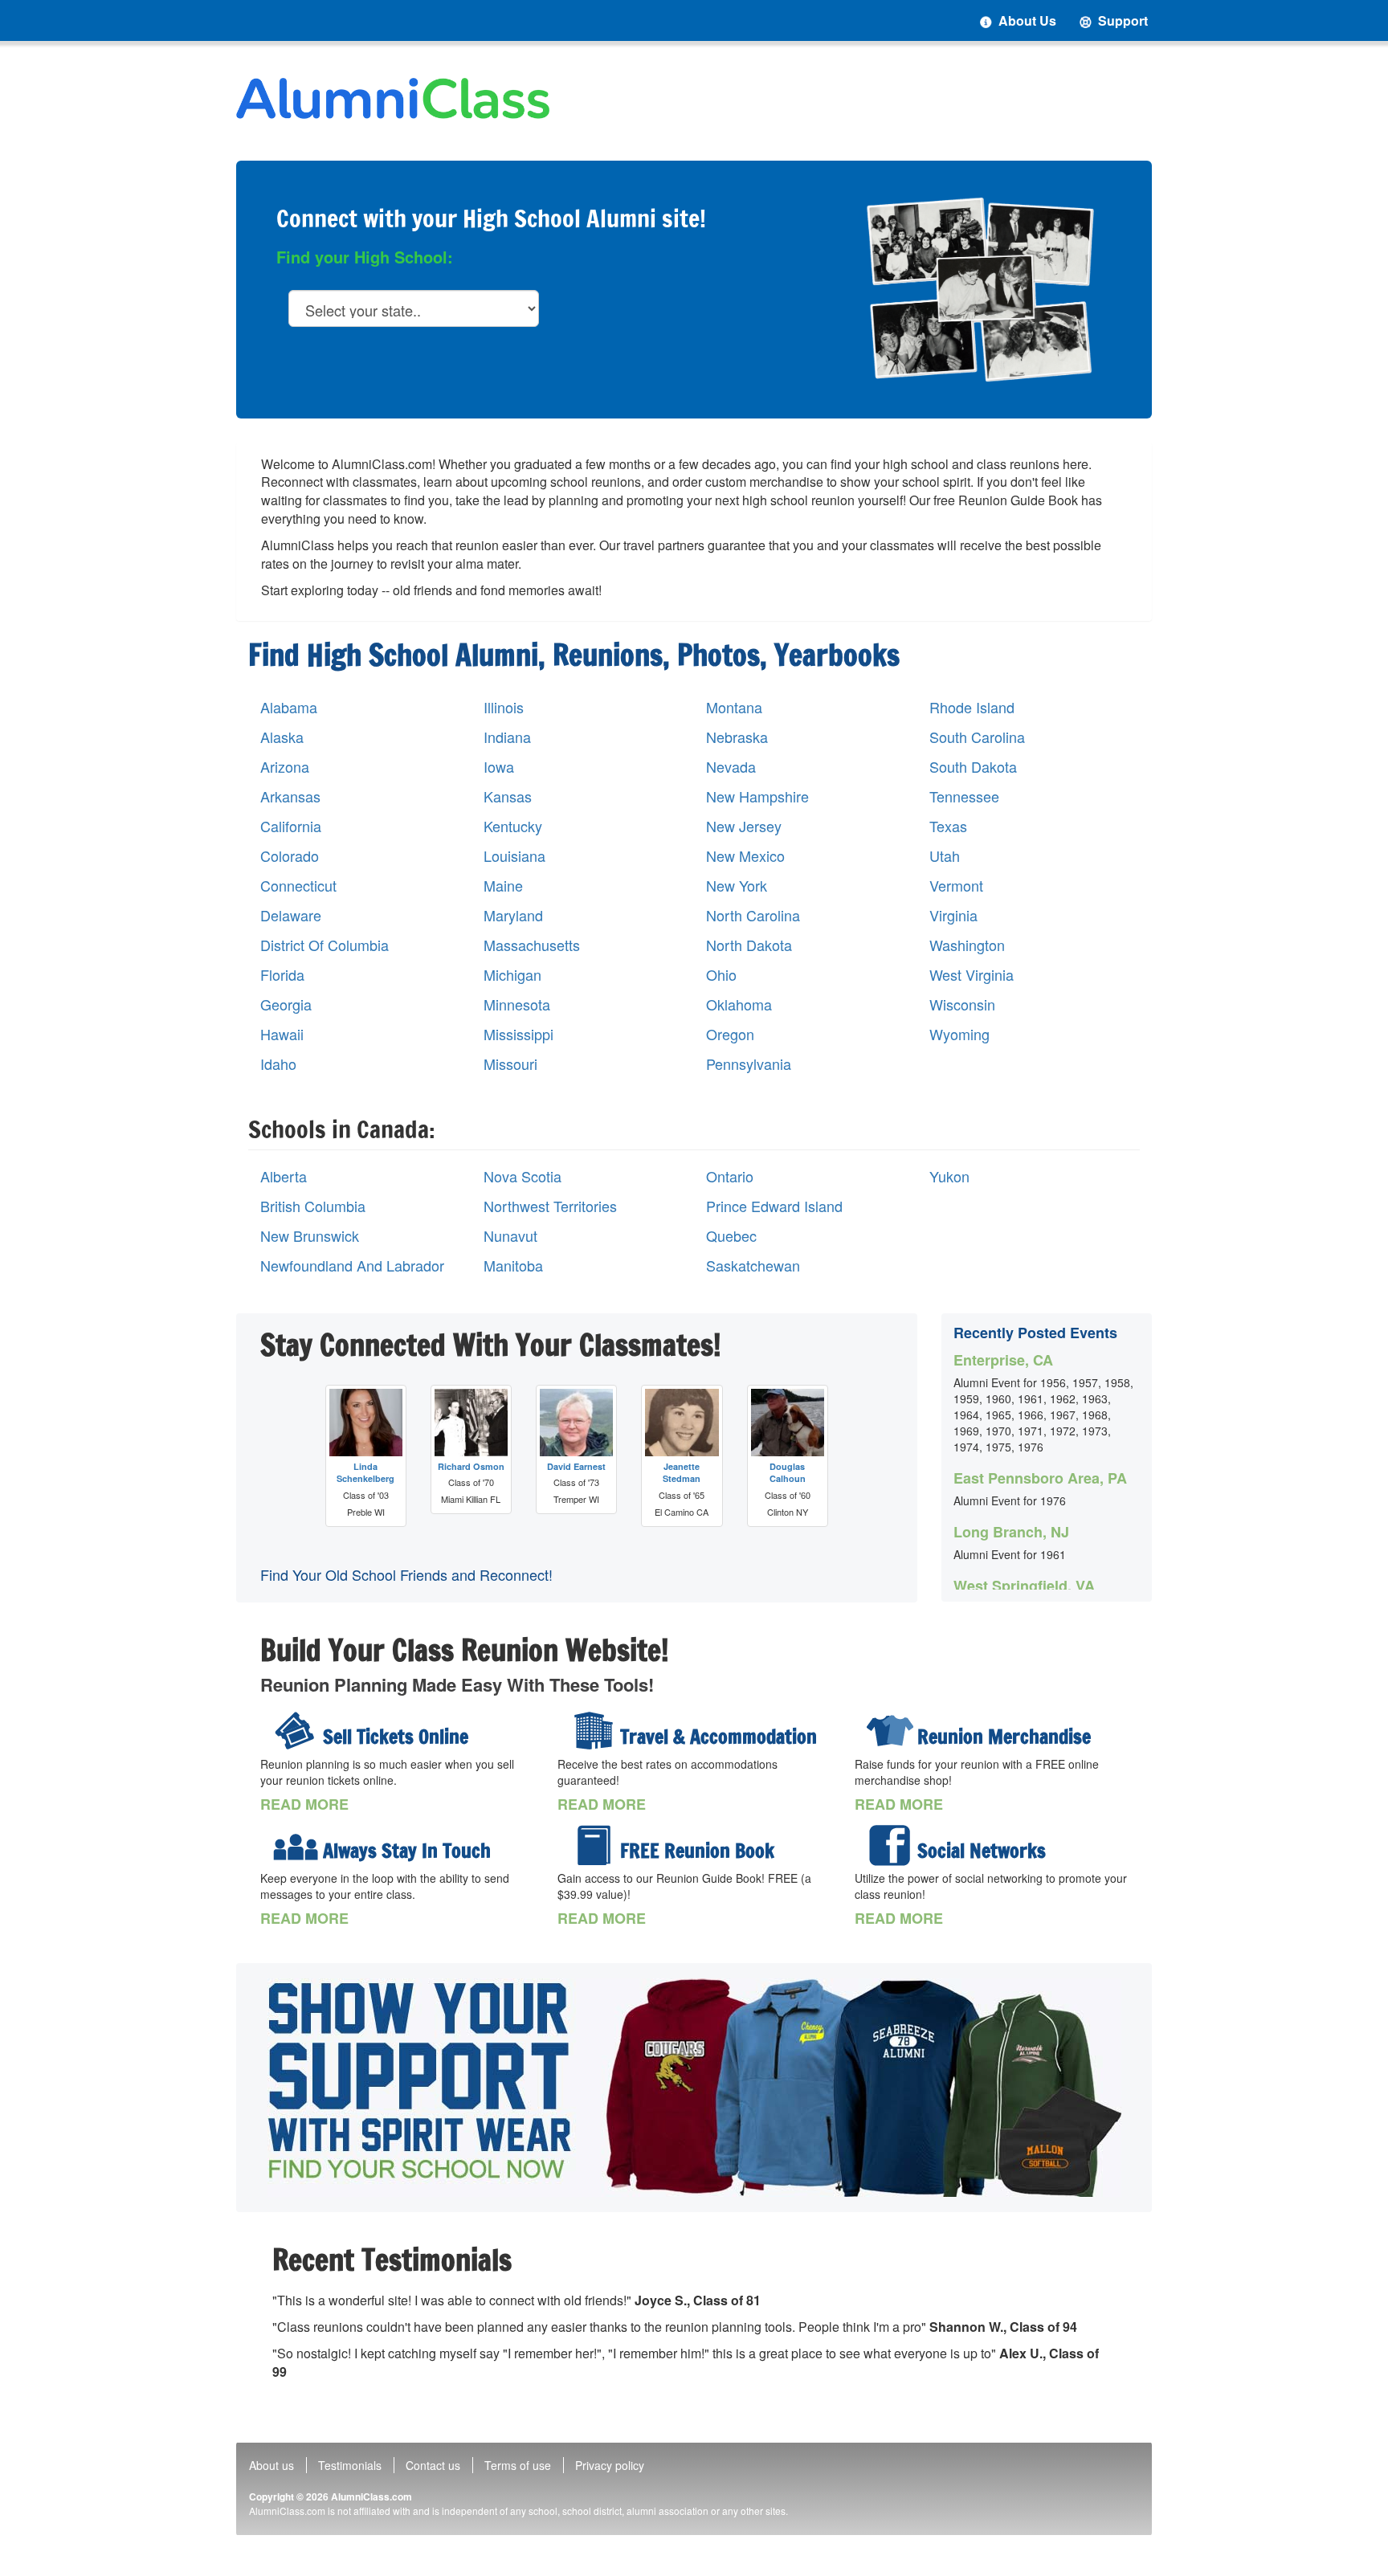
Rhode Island (972, 707)
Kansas (508, 796)
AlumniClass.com (371, 2496)
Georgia (286, 1004)
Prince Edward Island (774, 1206)
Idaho (278, 1064)
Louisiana (514, 856)
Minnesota (517, 1004)
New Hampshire (757, 796)
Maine (503, 886)
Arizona (285, 767)
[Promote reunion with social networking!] (890, 1845)
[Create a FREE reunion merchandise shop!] (890, 1731)
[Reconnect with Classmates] (980, 289)
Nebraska (737, 737)
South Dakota (973, 767)
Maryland (513, 915)
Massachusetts (532, 945)
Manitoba (513, 1266)
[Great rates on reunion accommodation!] (593, 1731)
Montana (734, 707)
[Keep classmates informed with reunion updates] (296, 1845)
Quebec (731, 1236)
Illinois (504, 707)
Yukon (949, 1176)
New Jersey (744, 826)
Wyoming (959, 1034)
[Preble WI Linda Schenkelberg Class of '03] (366, 1423)
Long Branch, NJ (1011, 1532)
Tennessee (964, 796)
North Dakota (749, 945)
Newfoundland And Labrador (352, 1266)
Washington (967, 945)
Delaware (291, 915)
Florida (282, 975)
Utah (945, 856)
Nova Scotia (523, 1176)
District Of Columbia (325, 945)
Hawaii (282, 1034)
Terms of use (518, 2465)
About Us (1026, 20)
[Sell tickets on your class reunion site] (296, 1731)
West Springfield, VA (1024, 1586)
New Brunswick (310, 1236)
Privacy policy (610, 2465)
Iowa (499, 767)
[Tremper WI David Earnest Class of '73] (576, 1423)
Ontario (730, 1176)
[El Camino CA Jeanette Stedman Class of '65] (682, 1423)
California (291, 826)
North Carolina (753, 915)
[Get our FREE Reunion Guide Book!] (593, 1845)
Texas (948, 826)
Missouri (510, 1064)
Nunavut (510, 1236)
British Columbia (313, 1206)
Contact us (433, 2465)
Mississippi (518, 1034)
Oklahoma (739, 1004)
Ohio (721, 975)
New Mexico (745, 856)
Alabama (289, 707)
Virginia (953, 915)
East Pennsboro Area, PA (1040, 1478)
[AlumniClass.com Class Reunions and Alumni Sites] (393, 98)
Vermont (956, 886)
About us (271, 2465)
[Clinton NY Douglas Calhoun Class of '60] (788, 1423)
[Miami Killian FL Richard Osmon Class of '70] (471, 1423)
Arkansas (290, 796)
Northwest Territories (550, 1206)
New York (737, 886)
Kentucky (513, 826)
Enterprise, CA (1003, 1360)
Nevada (731, 767)
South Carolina (977, 737)
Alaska (282, 737)
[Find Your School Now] (694, 2088)
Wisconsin (962, 1004)
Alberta (284, 1176)
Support (1121, 20)
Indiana (507, 737)
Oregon (730, 1034)
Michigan (512, 975)
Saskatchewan (753, 1266)
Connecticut (298, 886)
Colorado (290, 856)
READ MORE (304, 1804)
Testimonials (350, 2465)
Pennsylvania (749, 1064)
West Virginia (972, 975)
